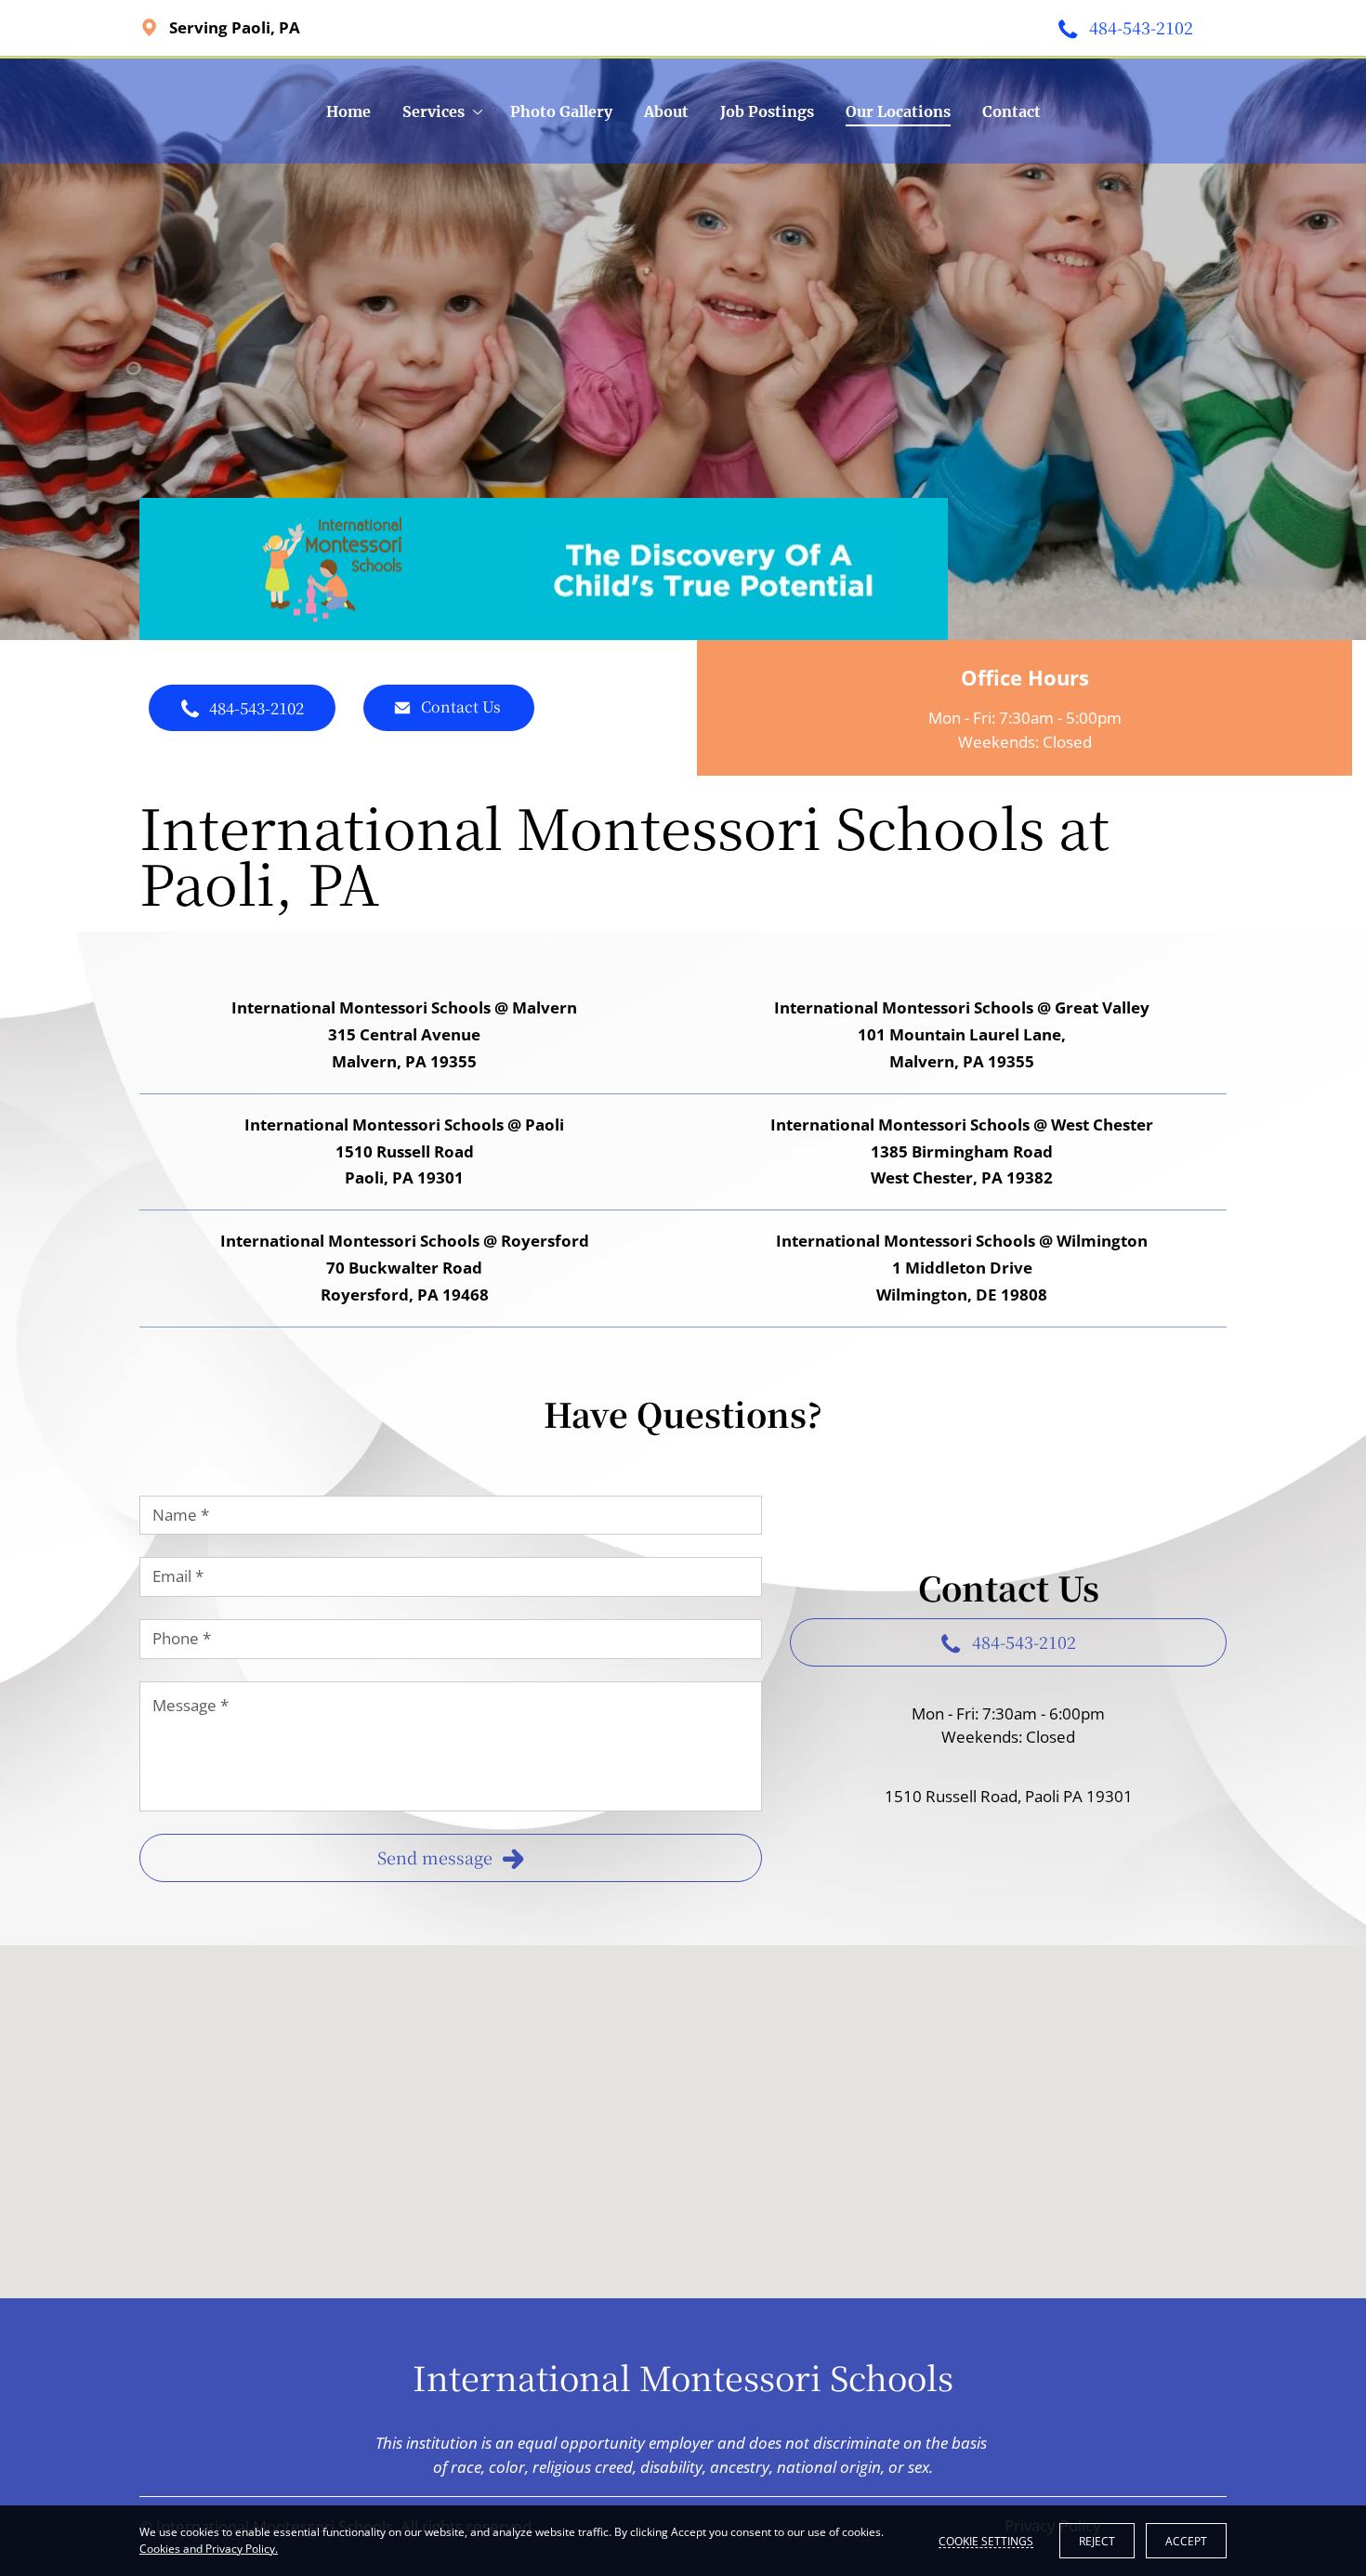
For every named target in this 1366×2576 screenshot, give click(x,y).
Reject (1097, 2541)
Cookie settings (986, 2541)
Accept (1186, 2541)
